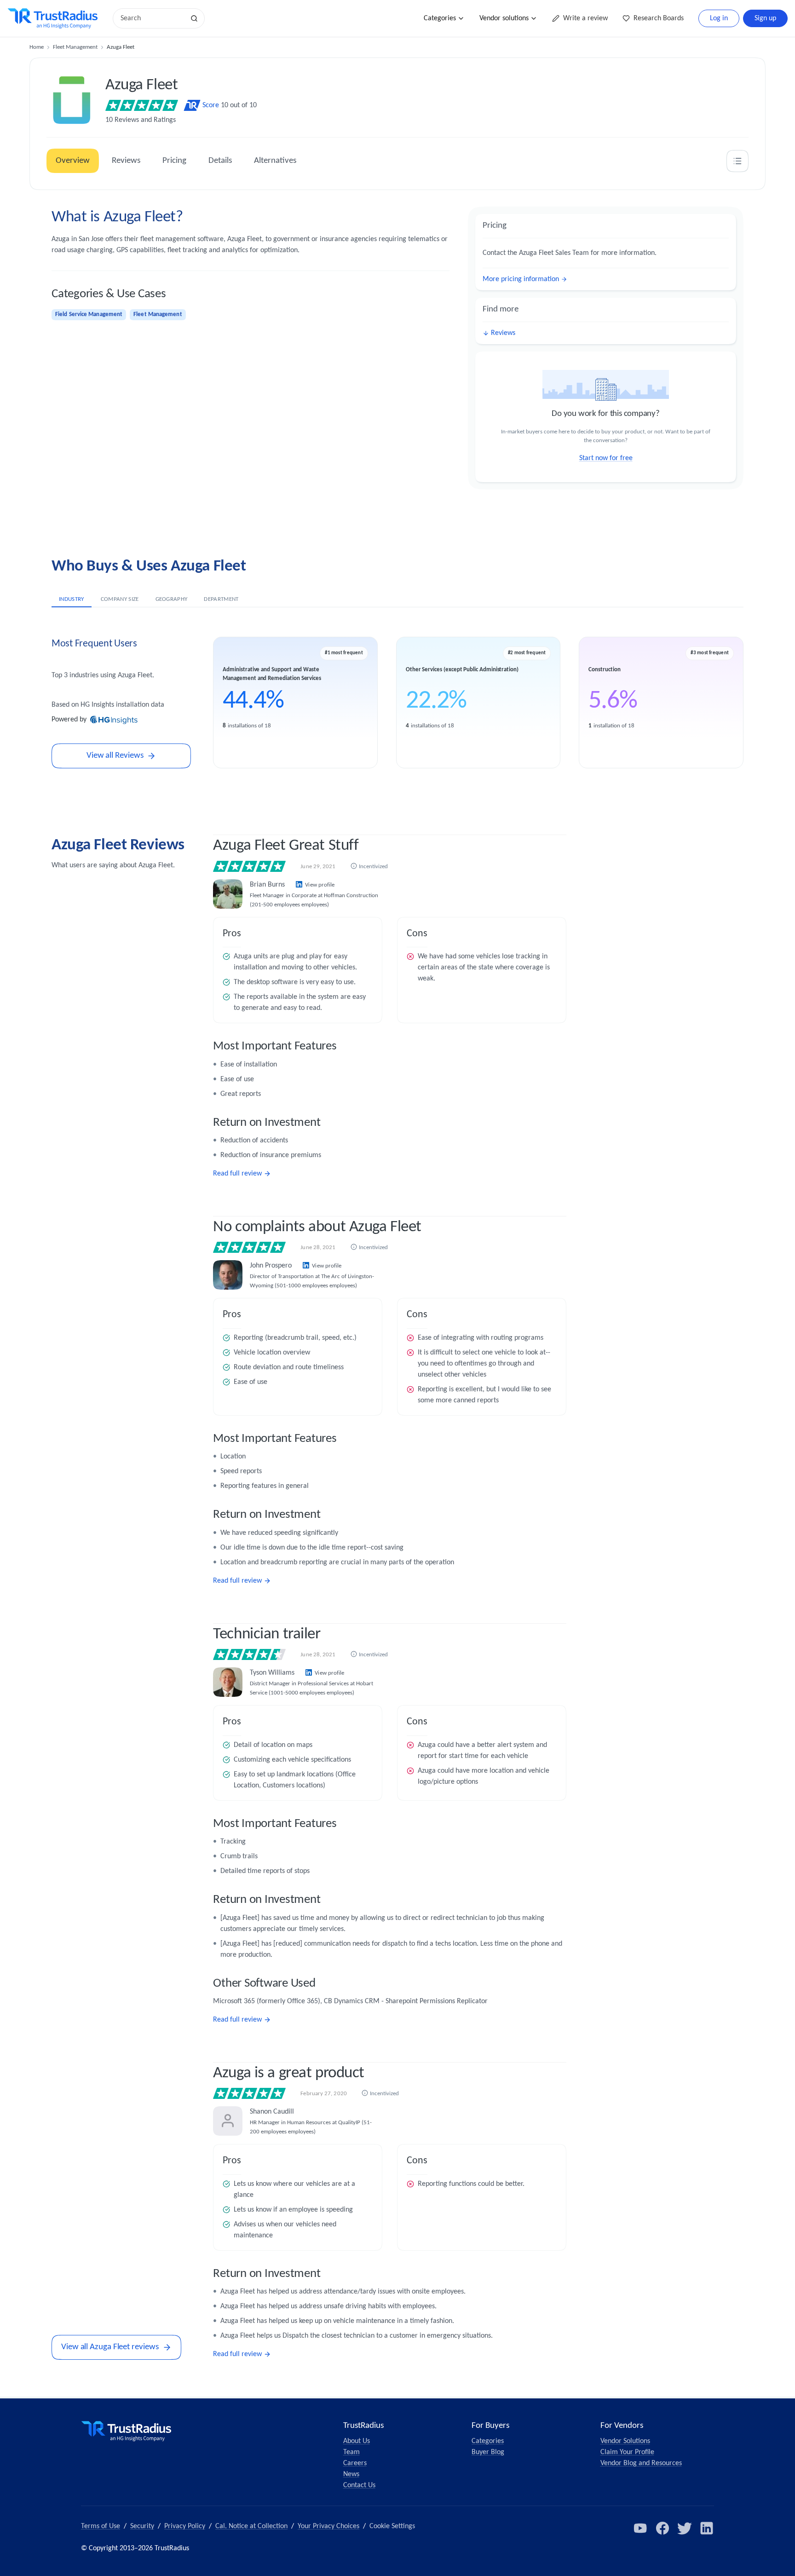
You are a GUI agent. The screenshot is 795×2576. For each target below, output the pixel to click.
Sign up (765, 18)
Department (221, 599)
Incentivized (373, 867)
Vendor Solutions (625, 2441)
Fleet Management (75, 47)
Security (142, 2526)
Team (351, 2452)
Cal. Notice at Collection (251, 2526)
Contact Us (359, 2485)
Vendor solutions (504, 18)
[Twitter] (685, 2528)
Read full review (237, 1174)
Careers (355, 2463)
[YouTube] (640, 2528)
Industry (72, 599)
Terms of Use (101, 2526)
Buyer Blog (488, 2452)
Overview (73, 161)
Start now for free (606, 458)
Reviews (126, 161)
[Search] (194, 18)
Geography (172, 599)
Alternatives (275, 161)
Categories (440, 18)
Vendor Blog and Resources (641, 2463)
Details (220, 161)
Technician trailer (267, 1634)
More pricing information (521, 279)
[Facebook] (662, 2528)
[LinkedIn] (707, 2528)
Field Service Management (89, 314)
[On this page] (737, 161)
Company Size (120, 599)
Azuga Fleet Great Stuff (286, 846)
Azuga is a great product (289, 2073)
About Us (357, 2441)
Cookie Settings (392, 2526)
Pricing (174, 161)
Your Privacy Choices (328, 2526)
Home (37, 47)
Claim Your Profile (627, 2452)
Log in (719, 18)
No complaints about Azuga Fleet (317, 1227)
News (351, 2474)
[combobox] (152, 18)
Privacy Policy (185, 2526)
